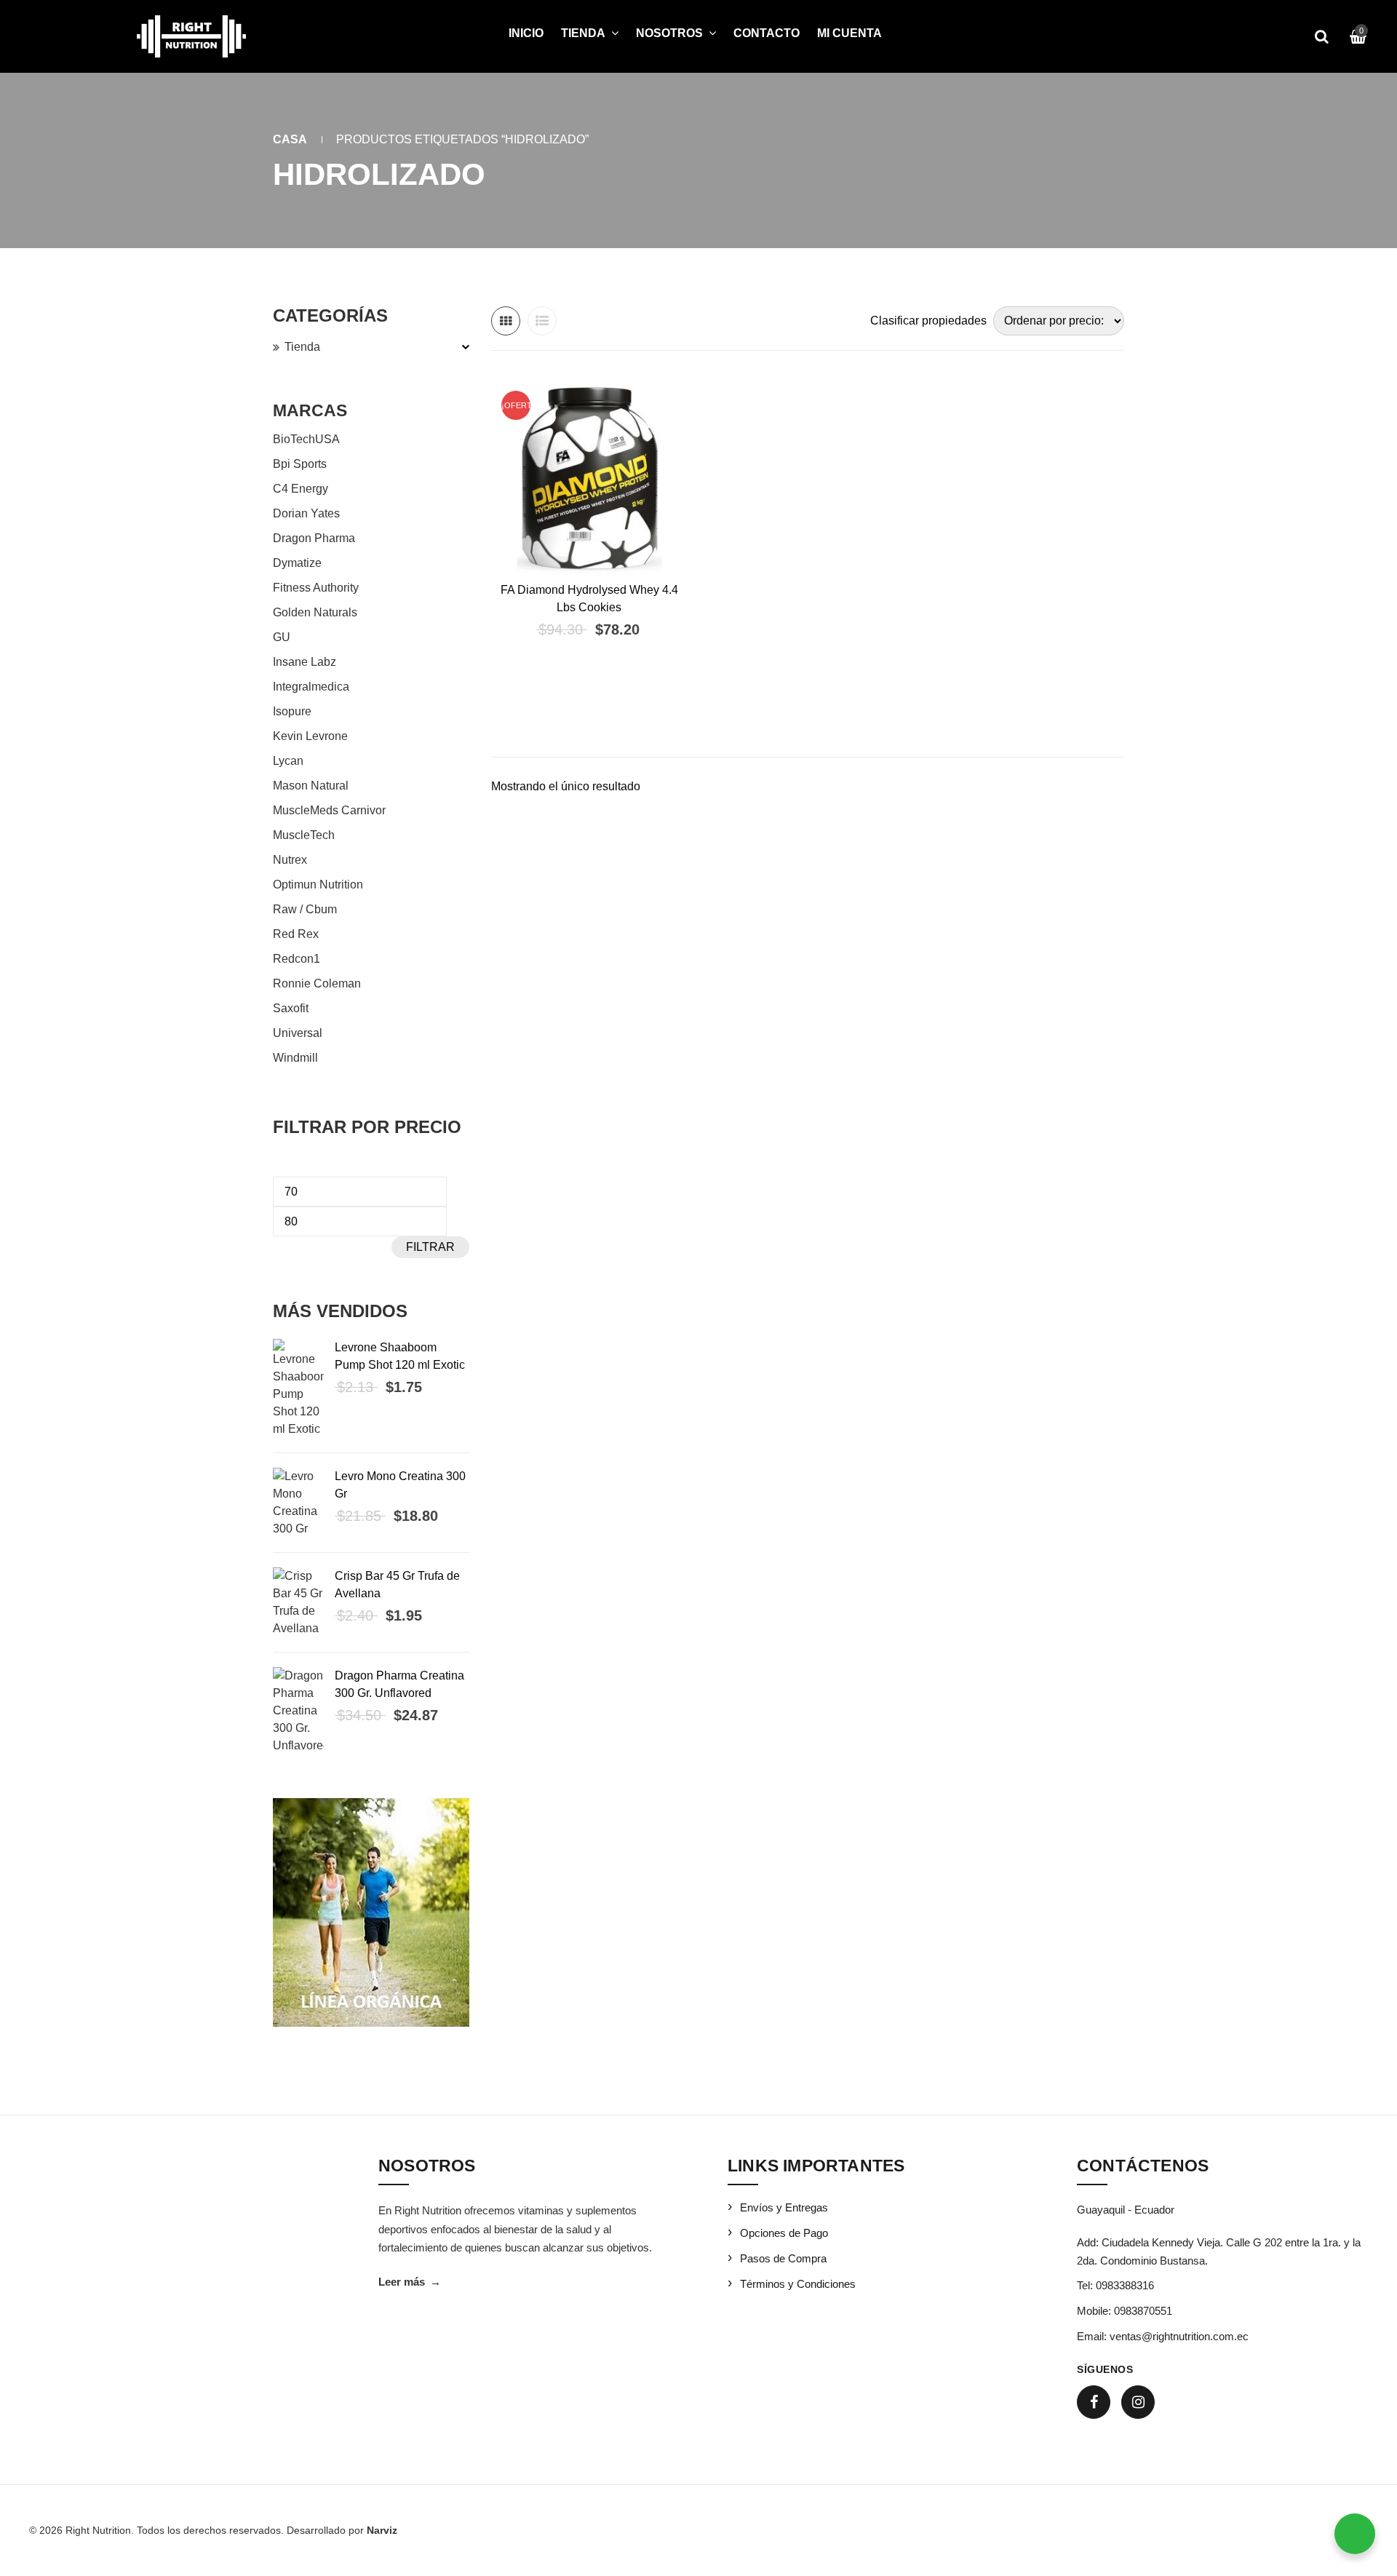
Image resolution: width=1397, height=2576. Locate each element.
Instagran (1138, 2402)
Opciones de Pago (784, 2233)
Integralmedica (311, 687)
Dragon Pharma (314, 538)
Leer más (410, 2282)
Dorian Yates (306, 513)
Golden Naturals (315, 612)
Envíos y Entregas (784, 2207)
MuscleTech (304, 835)
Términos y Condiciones (798, 2284)
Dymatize (297, 563)
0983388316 (1125, 2285)
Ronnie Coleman (317, 983)
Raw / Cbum (305, 909)
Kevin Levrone (310, 736)
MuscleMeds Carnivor (329, 810)
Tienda (302, 347)
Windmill (295, 1058)
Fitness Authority (316, 588)
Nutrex (290, 860)
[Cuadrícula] (506, 321)
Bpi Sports (300, 464)
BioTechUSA (306, 439)
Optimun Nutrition (318, 884)
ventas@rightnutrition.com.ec (1179, 2336)
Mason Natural (311, 786)
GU (282, 637)
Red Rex (296, 934)
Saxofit (291, 1008)
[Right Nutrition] (191, 36)
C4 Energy (301, 489)
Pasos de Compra (783, 2258)
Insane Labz (305, 662)
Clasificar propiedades (928, 321)
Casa (290, 139)
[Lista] (542, 321)
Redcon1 (296, 959)
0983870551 (1143, 2311)
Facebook (1094, 2402)
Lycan (288, 761)
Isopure (292, 711)
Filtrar (430, 1247)
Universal (298, 1033)
